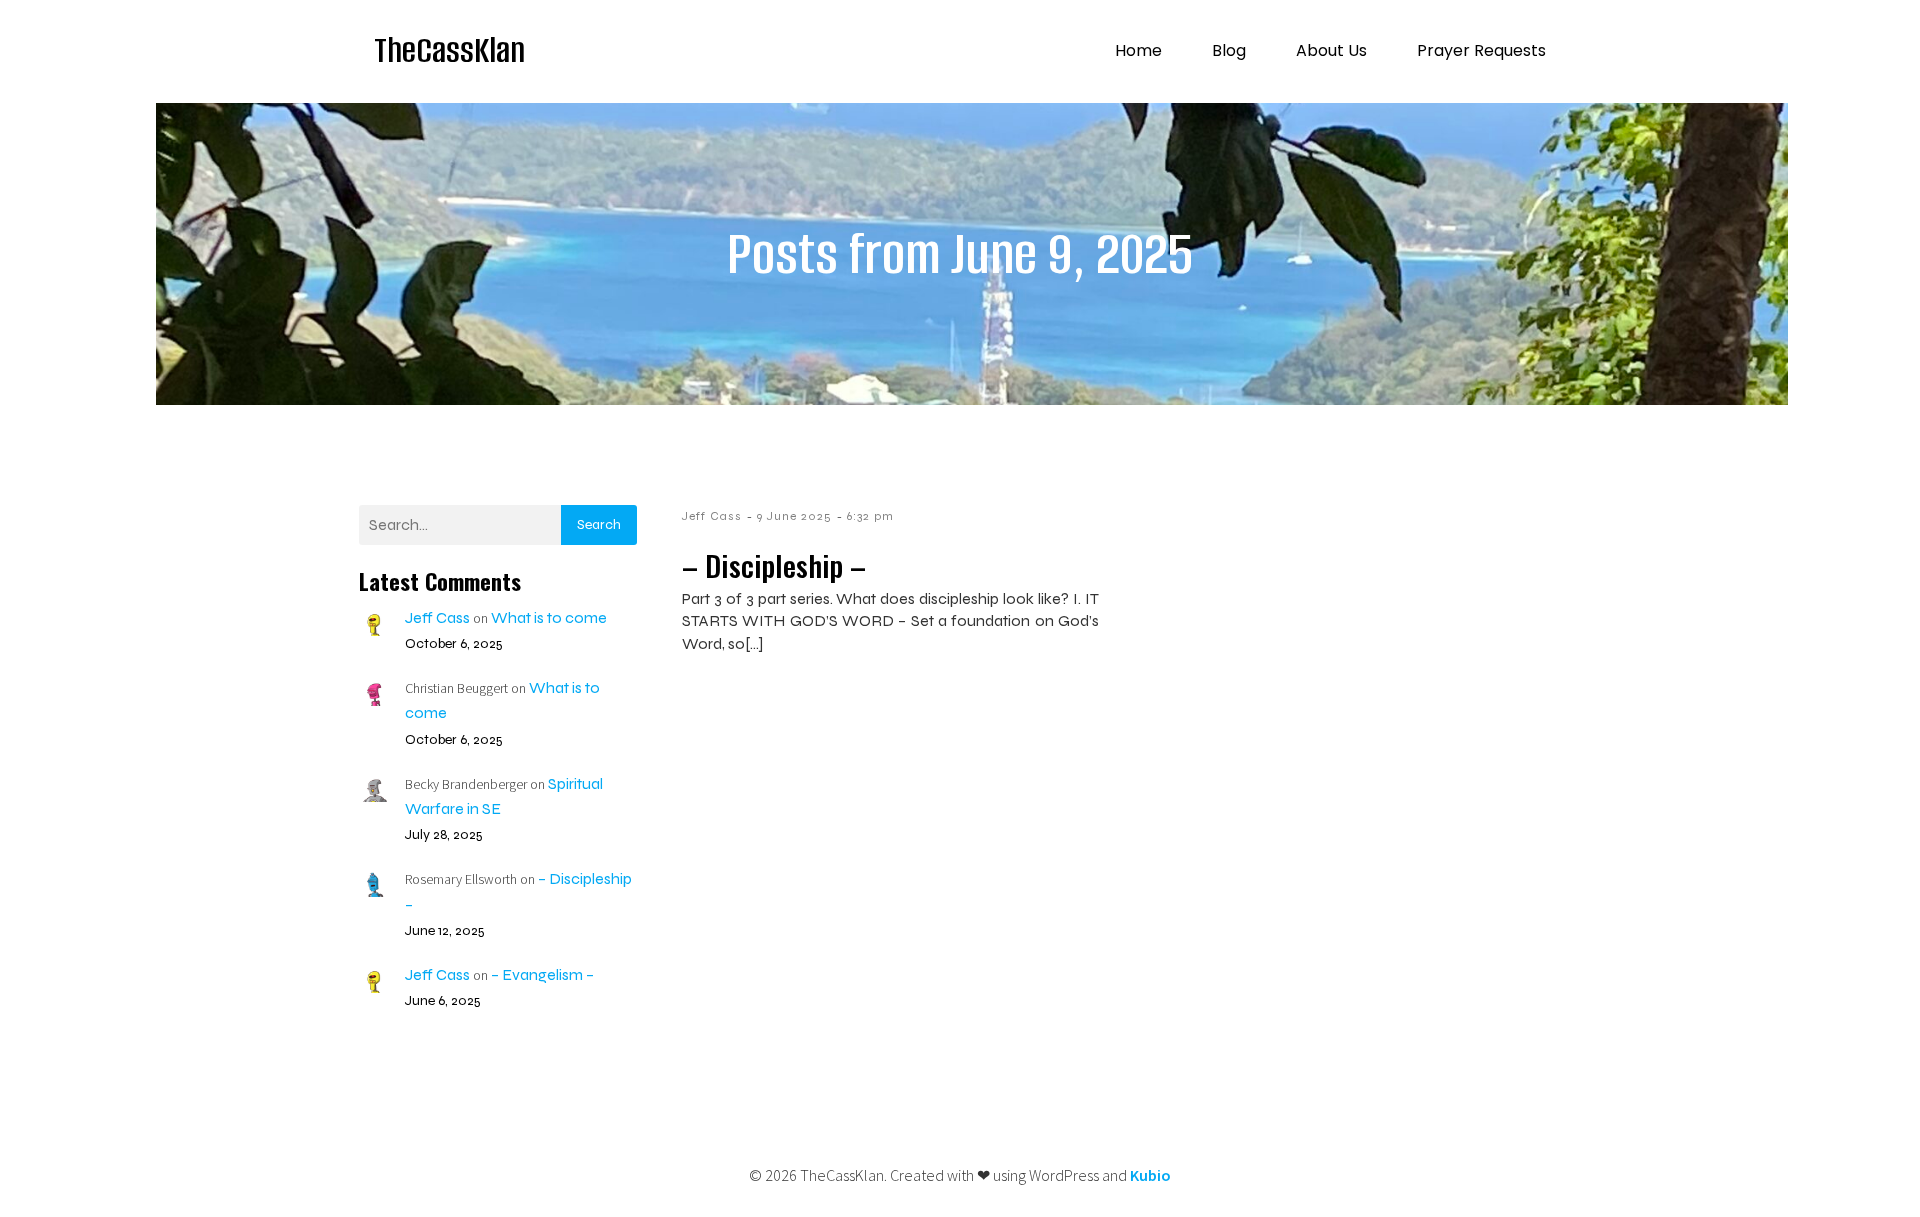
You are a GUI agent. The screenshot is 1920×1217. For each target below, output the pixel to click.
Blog (1229, 50)
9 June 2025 (794, 516)
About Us (1331, 50)
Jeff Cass (437, 617)
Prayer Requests (1481, 50)
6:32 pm (870, 516)
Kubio (1150, 1175)
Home (1138, 50)
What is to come (549, 617)
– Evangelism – (542, 974)
